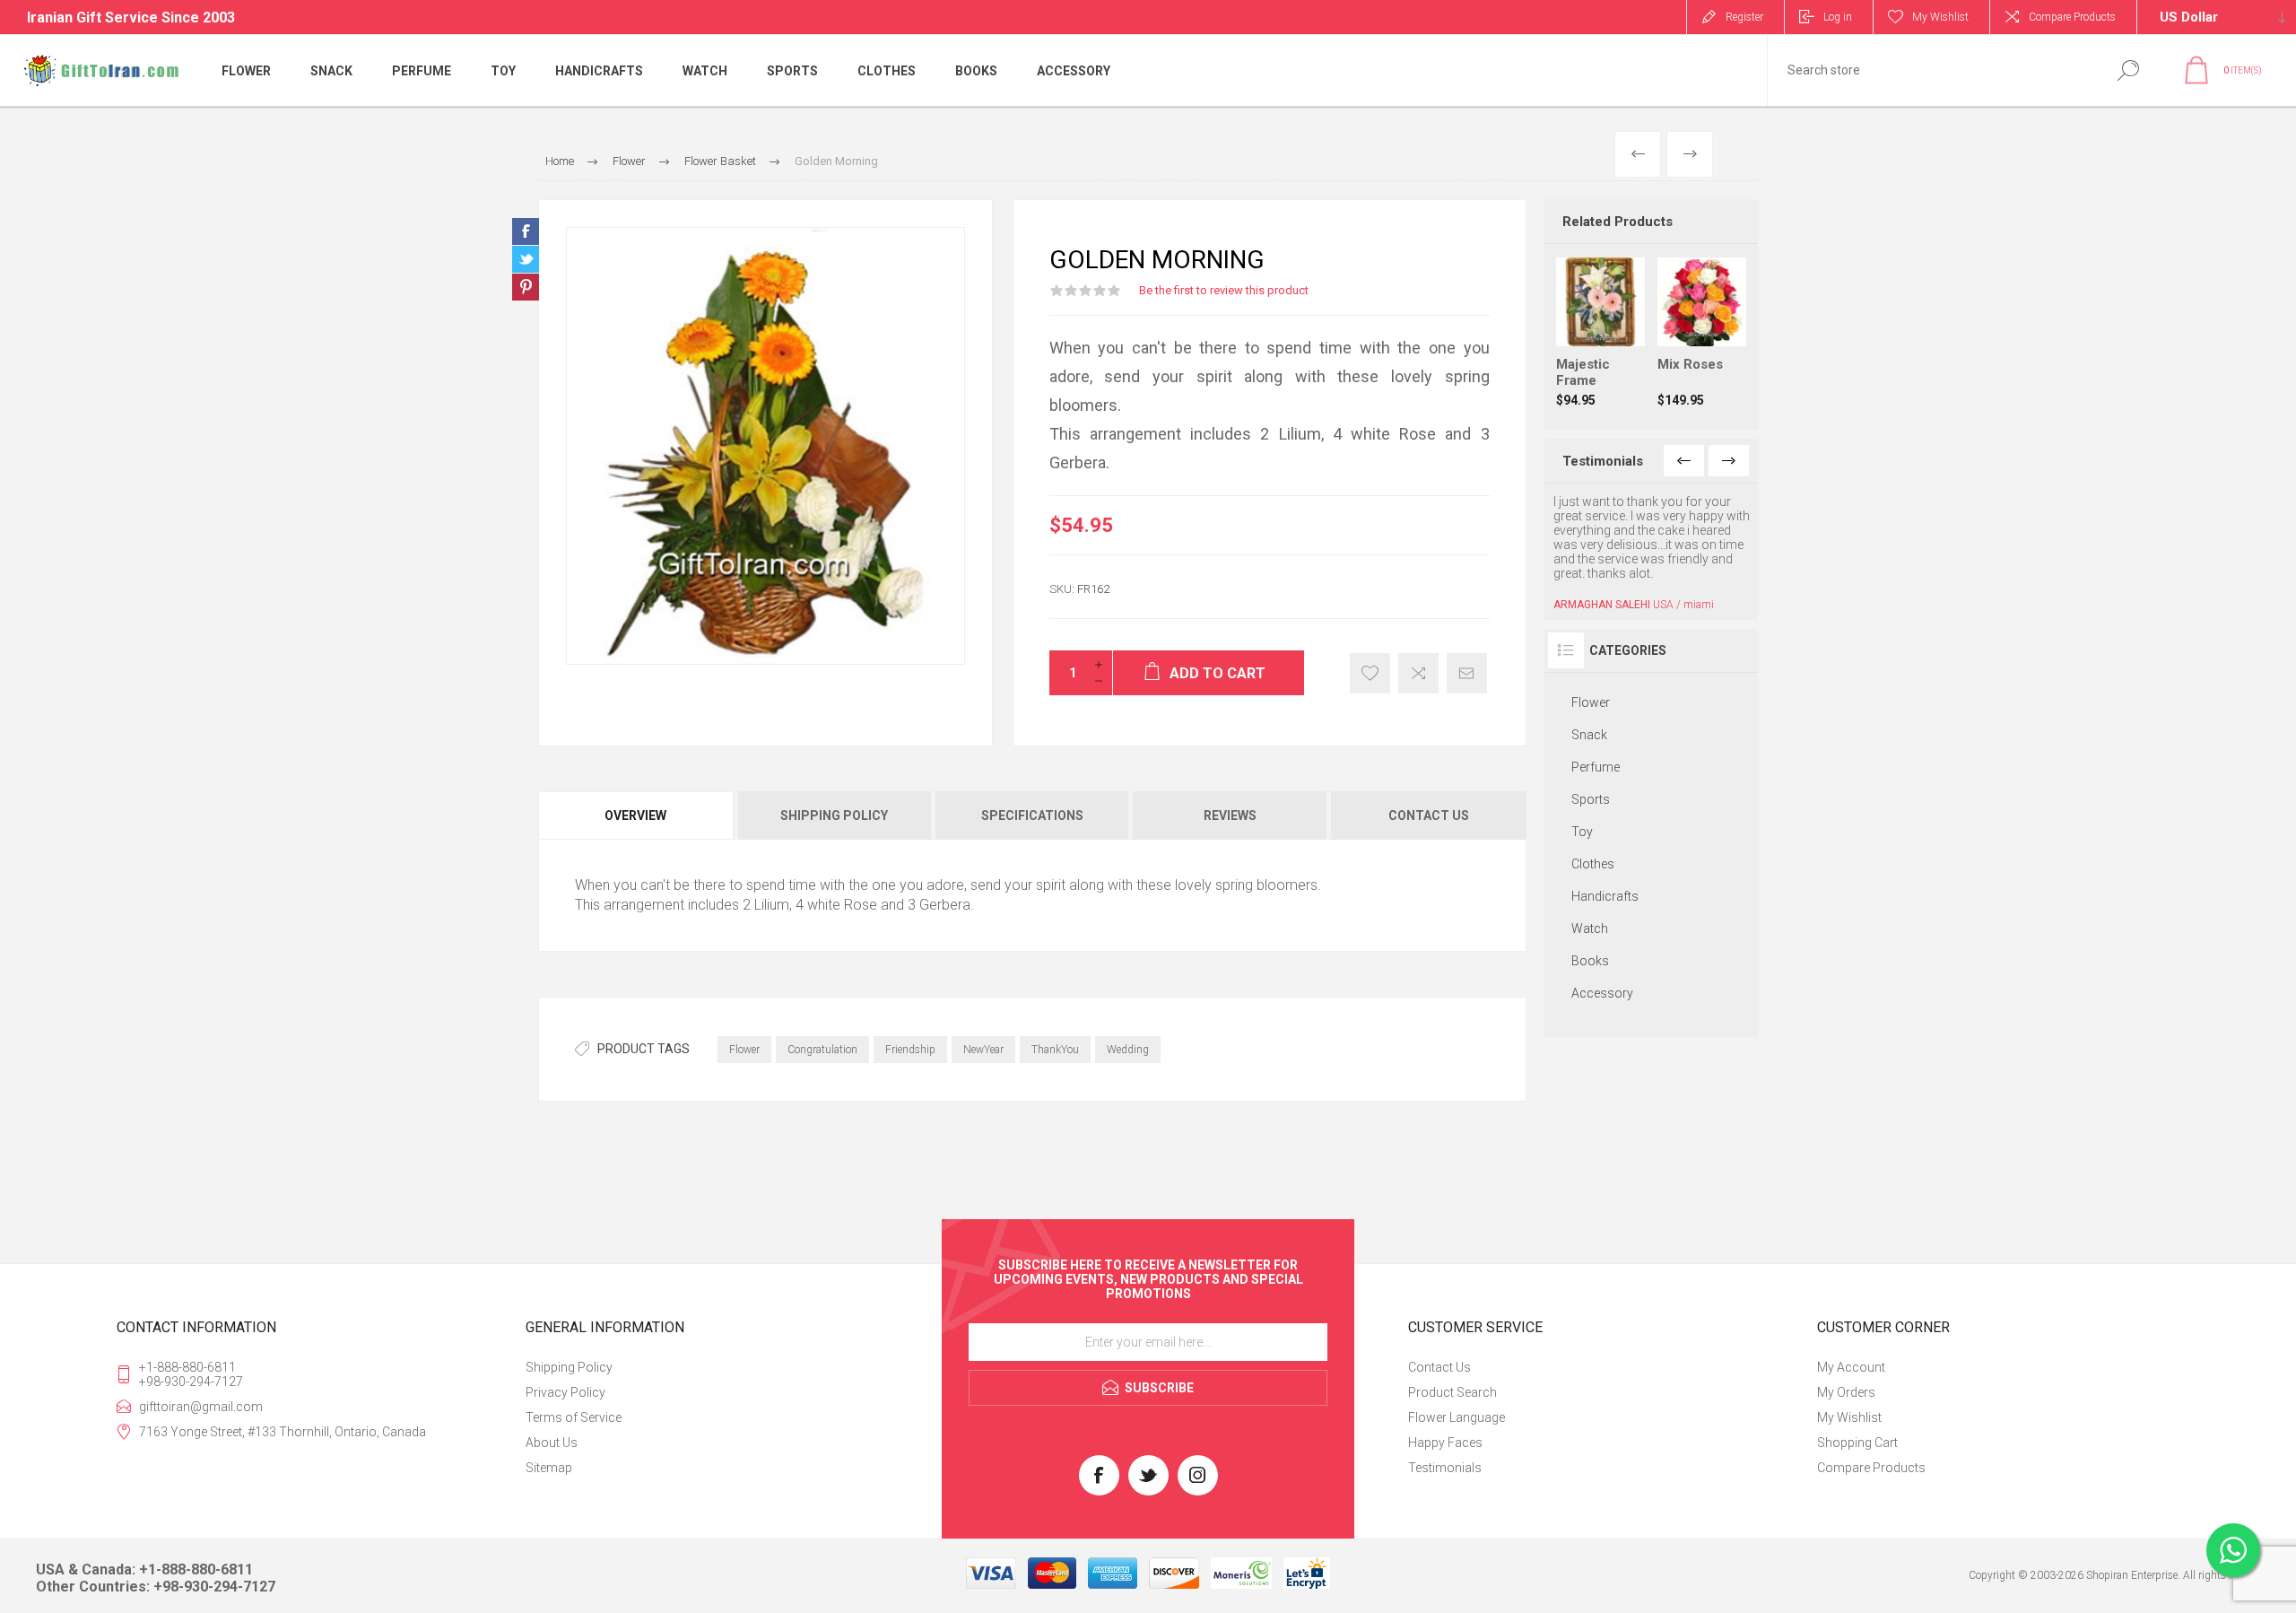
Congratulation (822, 1050)
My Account (1851, 1367)
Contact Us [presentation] (1429, 815)
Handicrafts (1605, 896)
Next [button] (1729, 461)
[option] (1652, 553)
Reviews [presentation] (1230, 815)
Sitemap (549, 1468)
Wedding (1128, 1050)
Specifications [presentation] (1032, 815)
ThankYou (1055, 1050)
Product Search (1452, 1392)
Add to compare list (1418, 673)
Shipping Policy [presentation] (834, 815)
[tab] (637, 815)
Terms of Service (574, 1417)
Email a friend (1467, 673)
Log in (1838, 17)
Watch (1590, 929)
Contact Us (1439, 1367)
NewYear (983, 1050)
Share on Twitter (526, 259)
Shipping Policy (569, 1367)
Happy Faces (1445, 1443)
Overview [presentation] (635, 815)
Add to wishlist (1370, 673)
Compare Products (2072, 17)
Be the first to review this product (1224, 290)
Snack (1589, 735)
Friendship (910, 1050)
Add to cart (1618, 301)
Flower (744, 1050)
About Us (552, 1443)
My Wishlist (1849, 1417)
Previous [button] (1684, 461)
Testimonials (1445, 1468)
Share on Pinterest (526, 287)
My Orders (1846, 1392)
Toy (1582, 832)
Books (1590, 961)
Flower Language (1457, 1417)
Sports (1591, 799)
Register (1744, 17)
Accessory (1602, 993)
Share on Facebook (526, 231)
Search (2128, 70)
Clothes (1593, 864)
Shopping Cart (1857, 1443)
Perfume (1596, 767)
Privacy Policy (565, 1392)
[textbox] (1931, 70)
